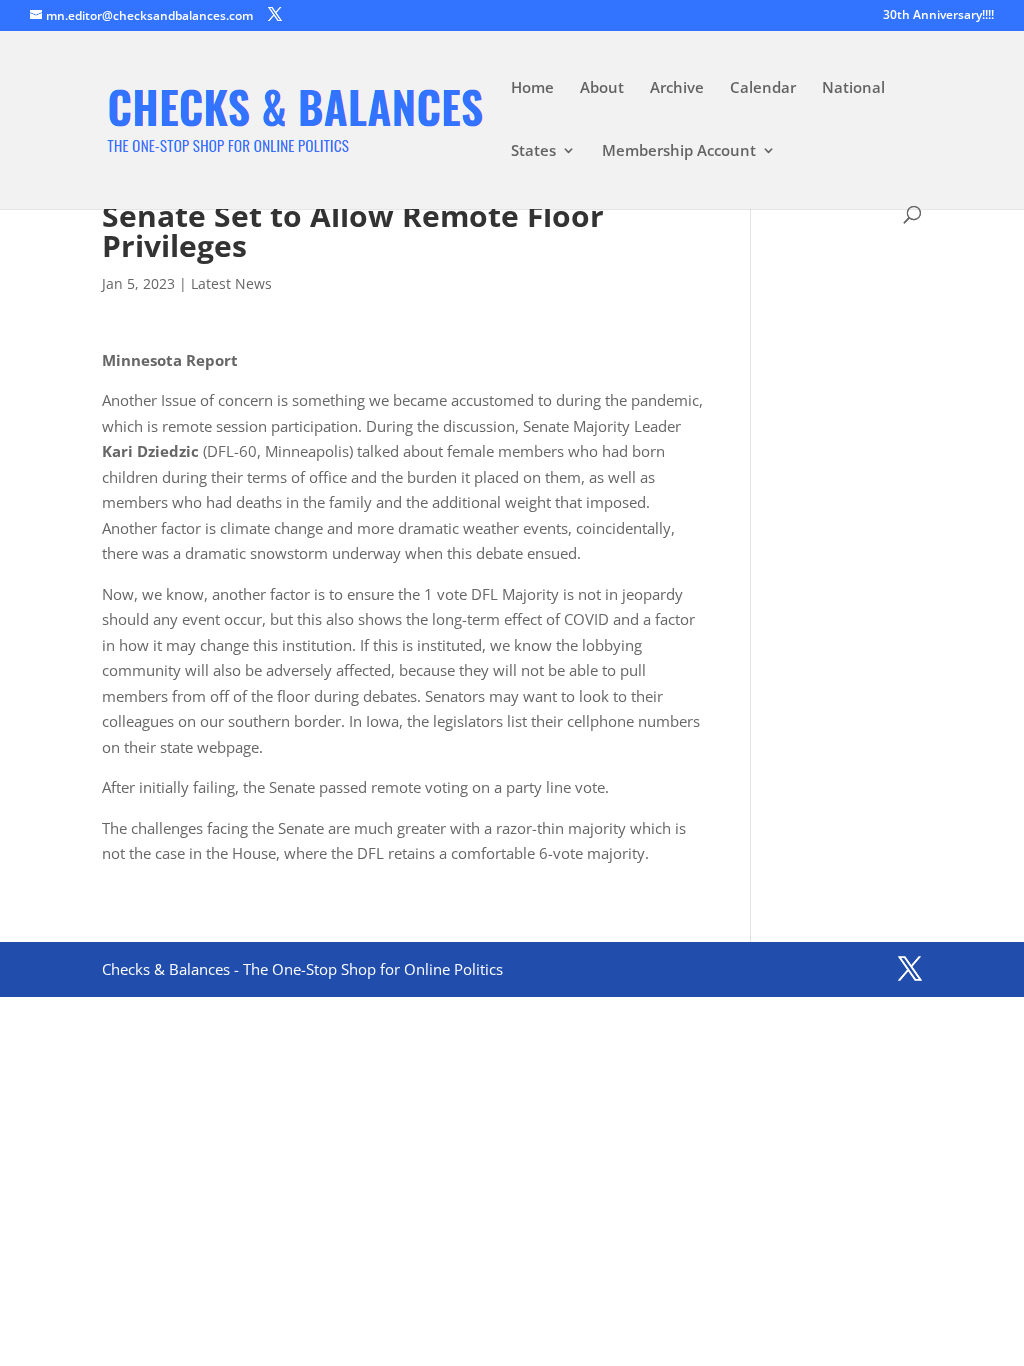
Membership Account (679, 151)
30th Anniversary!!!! (938, 16)
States (533, 151)
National (853, 88)
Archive (677, 88)
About (602, 88)
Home (532, 88)
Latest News (231, 283)
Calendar (763, 88)
